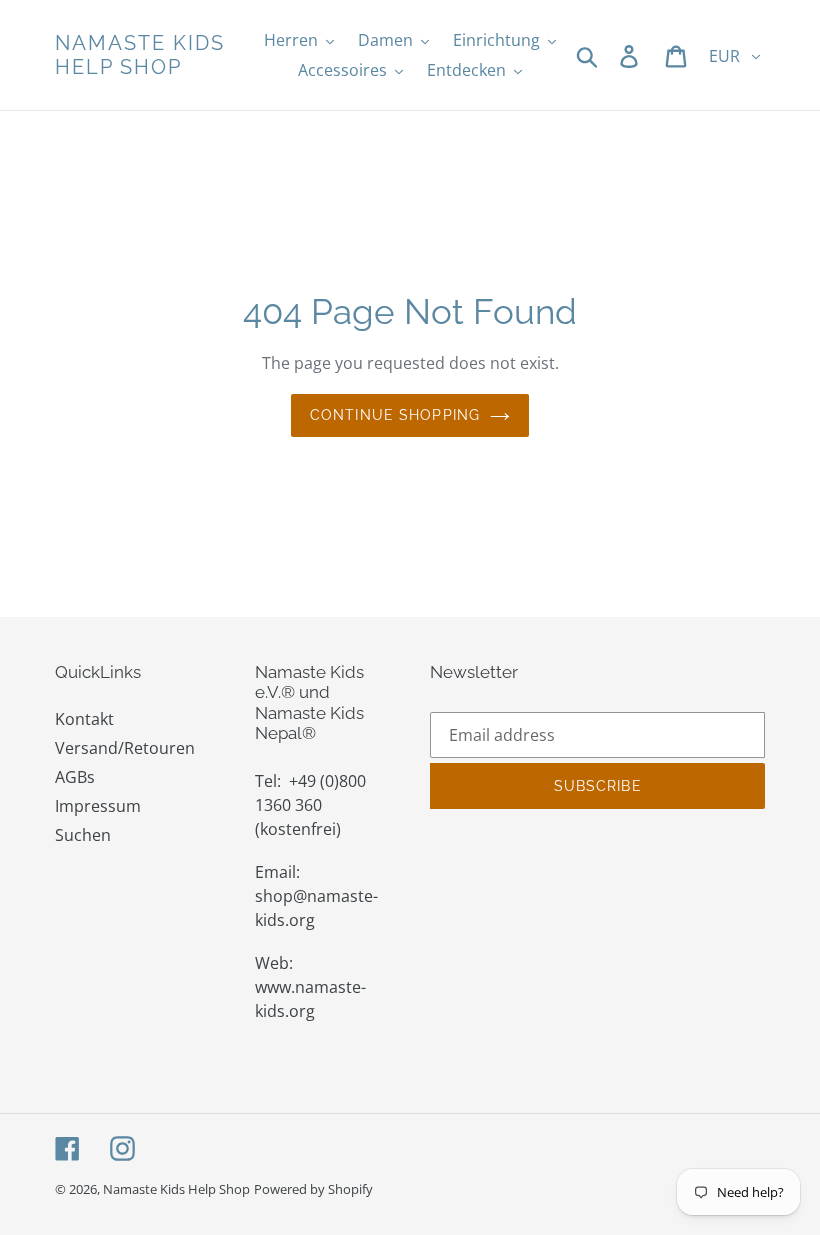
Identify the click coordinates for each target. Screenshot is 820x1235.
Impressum (98, 806)
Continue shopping (395, 415)
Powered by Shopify (313, 1189)
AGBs (75, 777)
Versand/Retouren (125, 748)
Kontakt (84, 719)
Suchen (83, 835)
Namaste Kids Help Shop (140, 55)
